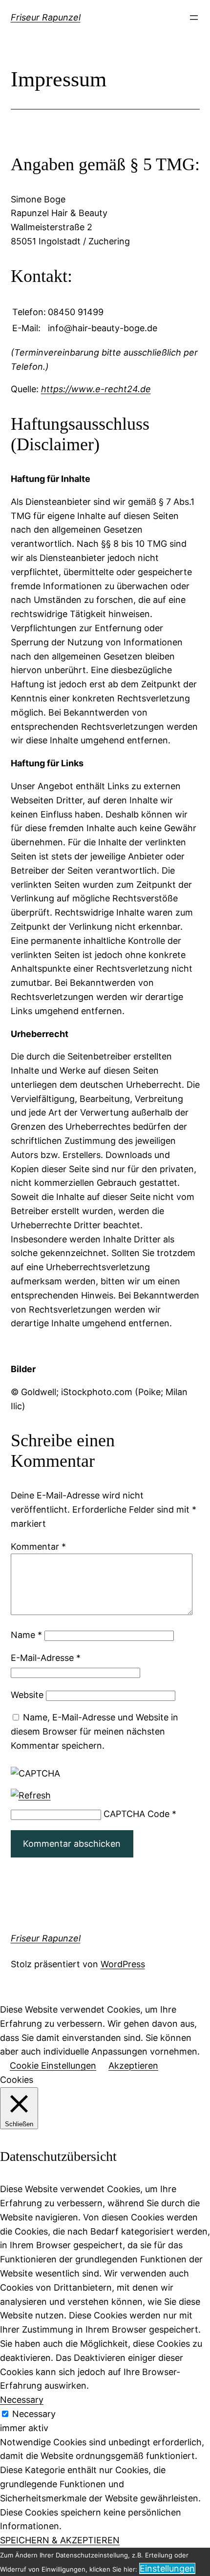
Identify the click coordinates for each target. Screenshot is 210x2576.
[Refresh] (31, 1795)
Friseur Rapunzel (46, 17)
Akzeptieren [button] (133, 2066)
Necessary (34, 2414)
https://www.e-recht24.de (96, 389)
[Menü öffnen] (194, 18)
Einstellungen (167, 2568)
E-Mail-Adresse (46, 1658)
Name (26, 1635)
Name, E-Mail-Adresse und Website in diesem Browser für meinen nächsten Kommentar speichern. (94, 1731)
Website (27, 1695)
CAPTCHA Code (136, 1814)
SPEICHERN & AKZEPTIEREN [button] (60, 2540)
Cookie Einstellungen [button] (53, 2066)
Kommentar (38, 1547)
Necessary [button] (22, 2400)
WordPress (123, 1964)
